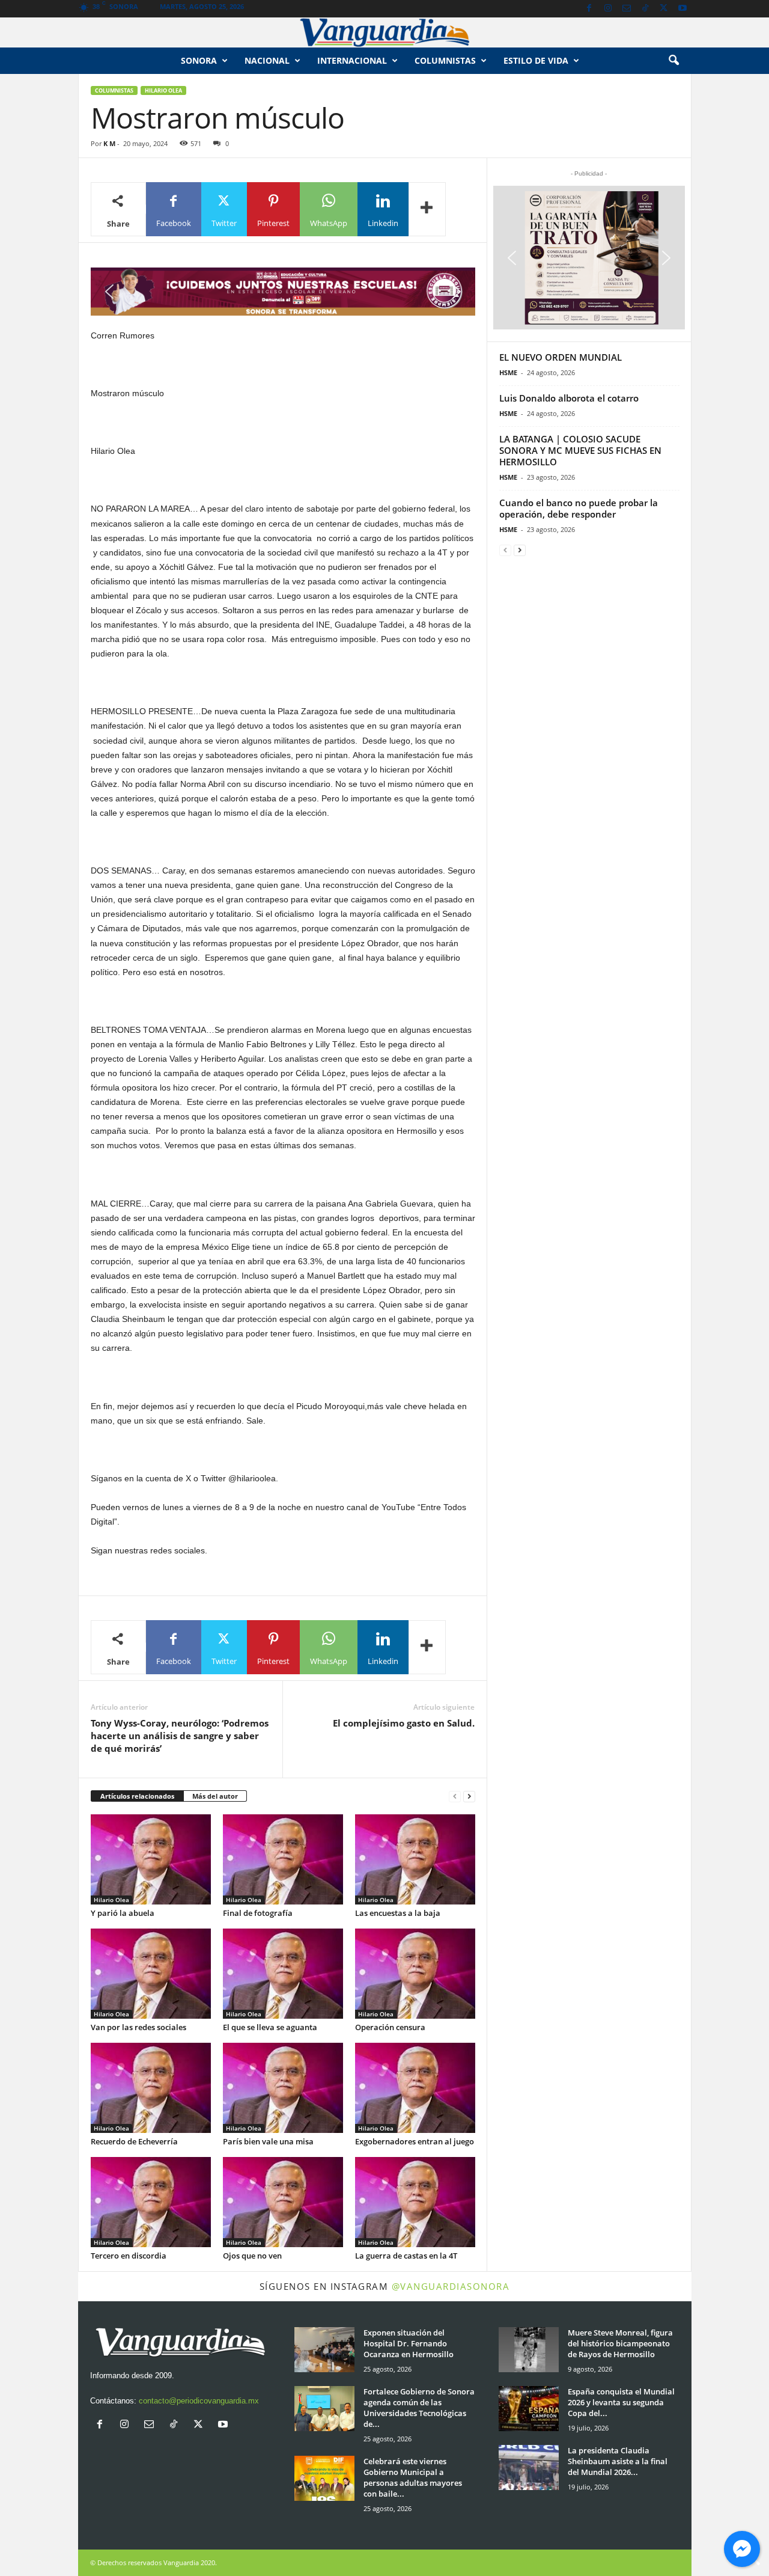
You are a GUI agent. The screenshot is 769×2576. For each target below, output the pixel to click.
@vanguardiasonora (451, 2286)
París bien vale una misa (268, 2141)
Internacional (352, 60)
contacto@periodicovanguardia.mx (199, 2401)
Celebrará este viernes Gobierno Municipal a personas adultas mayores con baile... (413, 2477)
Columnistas (114, 90)
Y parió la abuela (123, 1913)
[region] (283, 292)
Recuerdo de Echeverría (134, 2141)
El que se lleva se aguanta (270, 2027)
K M (109, 143)
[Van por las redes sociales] (151, 1974)
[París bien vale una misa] (283, 2088)
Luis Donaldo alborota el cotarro (569, 398)
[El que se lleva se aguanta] (283, 1974)
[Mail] (627, 9)
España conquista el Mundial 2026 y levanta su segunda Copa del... (621, 2402)
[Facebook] (589, 9)
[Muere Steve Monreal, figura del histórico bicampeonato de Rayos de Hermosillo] (529, 2350)
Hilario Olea (163, 90)
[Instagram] (608, 9)
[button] (673, 61)
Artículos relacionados (137, 1796)
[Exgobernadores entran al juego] (415, 2088)
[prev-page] (455, 1797)
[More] (427, 209)
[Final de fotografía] (283, 1859)
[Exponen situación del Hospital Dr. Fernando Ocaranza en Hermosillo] (324, 2350)
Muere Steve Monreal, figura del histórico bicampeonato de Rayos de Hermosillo (620, 2343)
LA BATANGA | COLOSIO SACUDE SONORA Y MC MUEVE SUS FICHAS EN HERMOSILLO (580, 450)
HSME (508, 372)
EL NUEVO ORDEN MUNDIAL (561, 357)
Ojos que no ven (252, 2256)
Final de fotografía (258, 1913)
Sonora (199, 60)
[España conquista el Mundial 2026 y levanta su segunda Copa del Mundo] (529, 2409)
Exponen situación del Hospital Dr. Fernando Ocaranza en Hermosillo (409, 2343)
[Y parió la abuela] (151, 1859)
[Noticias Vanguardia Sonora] (384, 32)
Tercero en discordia (129, 2256)
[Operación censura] (415, 1974)
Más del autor (215, 1796)
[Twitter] (664, 9)
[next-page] (469, 1797)
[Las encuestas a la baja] (415, 1859)
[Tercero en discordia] (151, 2202)
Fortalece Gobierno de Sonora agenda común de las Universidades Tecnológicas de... (419, 2408)
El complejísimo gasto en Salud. (404, 1723)
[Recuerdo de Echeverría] (151, 2088)
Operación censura (390, 2027)
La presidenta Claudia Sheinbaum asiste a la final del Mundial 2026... (618, 2461)
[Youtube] (682, 9)
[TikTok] (645, 9)
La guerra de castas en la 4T (406, 2256)
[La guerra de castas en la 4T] (415, 2202)
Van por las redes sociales (138, 2027)
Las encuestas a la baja (398, 1913)
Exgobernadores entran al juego (415, 2141)
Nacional (267, 60)
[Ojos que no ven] (283, 2202)
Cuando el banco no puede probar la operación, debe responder (579, 508)
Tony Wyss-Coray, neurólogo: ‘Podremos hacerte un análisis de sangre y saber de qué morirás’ (180, 1736)
